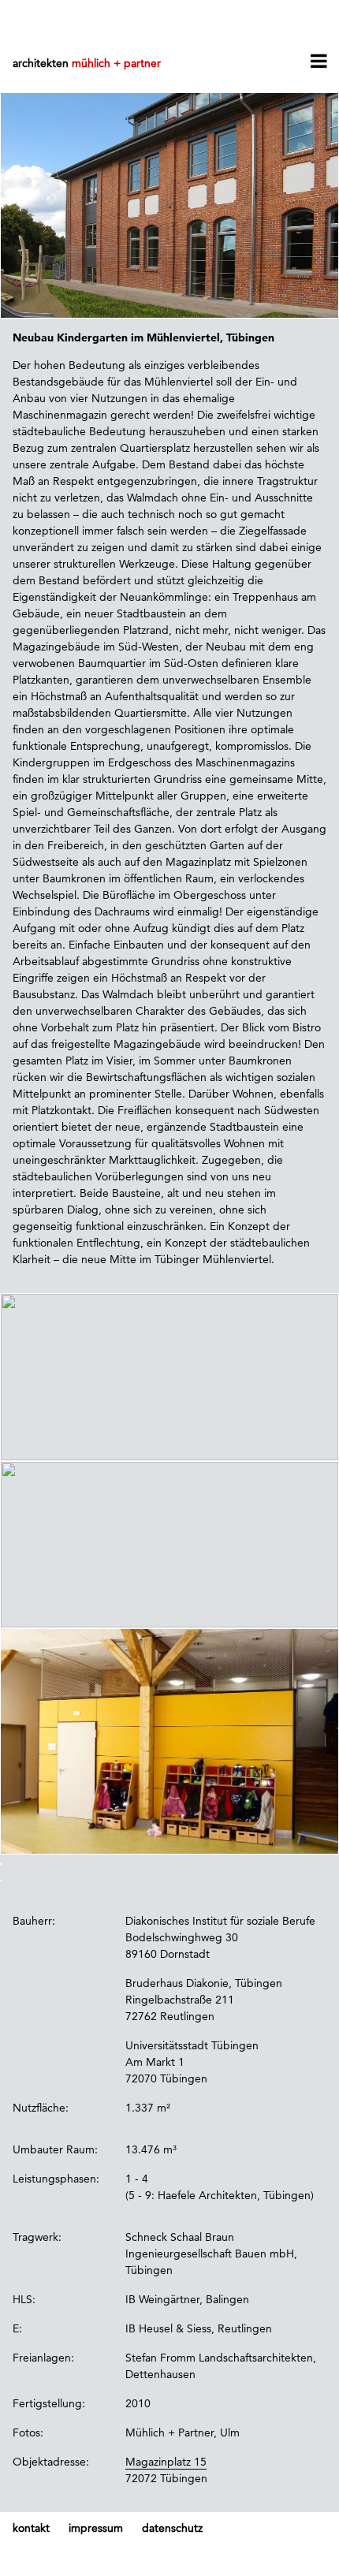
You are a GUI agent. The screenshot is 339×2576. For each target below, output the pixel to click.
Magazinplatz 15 (166, 2462)
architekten (87, 63)
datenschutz (172, 2528)
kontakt (31, 2528)
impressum (96, 2528)
